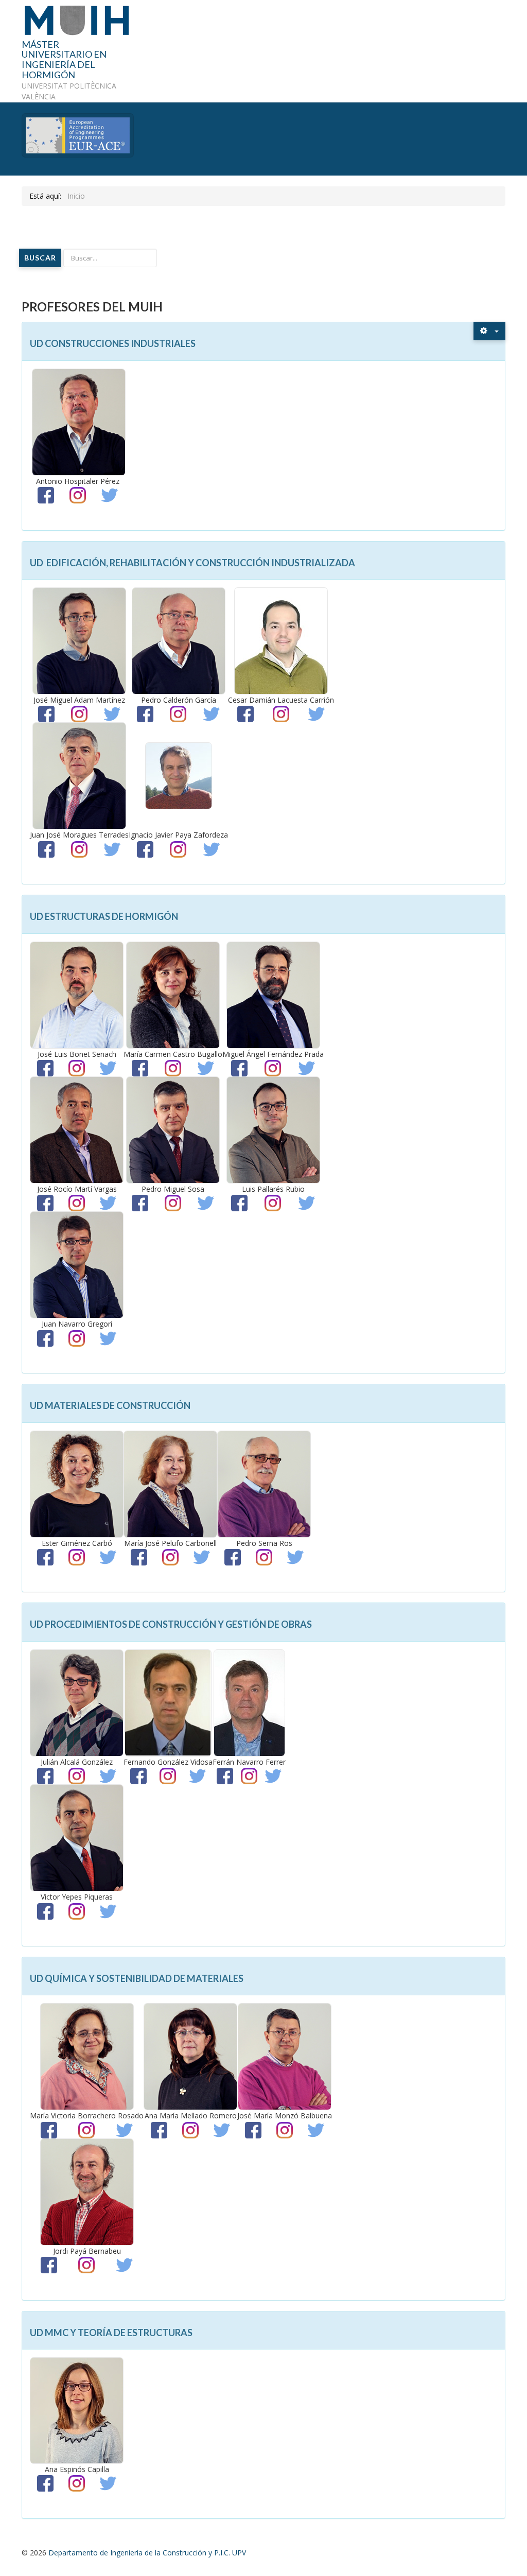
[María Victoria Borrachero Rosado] (87, 2056)
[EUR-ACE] (78, 134)
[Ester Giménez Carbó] (77, 1483)
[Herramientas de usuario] (489, 331)
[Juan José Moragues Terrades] (79, 775)
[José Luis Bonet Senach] (77, 994)
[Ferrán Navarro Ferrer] (249, 1702)
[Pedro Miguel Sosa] (173, 1129)
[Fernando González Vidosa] (168, 1702)
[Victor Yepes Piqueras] (77, 1837)
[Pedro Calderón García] (179, 640)
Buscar (40, 258)
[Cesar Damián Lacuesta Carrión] (281, 640)
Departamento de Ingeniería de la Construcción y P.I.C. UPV (147, 2553)
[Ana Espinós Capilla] (77, 2409)
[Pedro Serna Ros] (264, 1483)
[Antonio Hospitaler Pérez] (79, 421)
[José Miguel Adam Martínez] (79, 640)
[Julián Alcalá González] (77, 1702)
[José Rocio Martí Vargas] (77, 1129)
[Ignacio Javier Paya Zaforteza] (179, 775)
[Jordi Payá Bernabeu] (87, 2191)
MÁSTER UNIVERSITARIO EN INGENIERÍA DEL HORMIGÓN (64, 60)
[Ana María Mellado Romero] (190, 2056)
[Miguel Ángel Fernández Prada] (273, 994)
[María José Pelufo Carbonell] (170, 1483)
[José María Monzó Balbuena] (285, 2056)
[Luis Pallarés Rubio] (273, 1129)
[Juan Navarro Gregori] (77, 1264)
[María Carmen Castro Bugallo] (173, 994)
